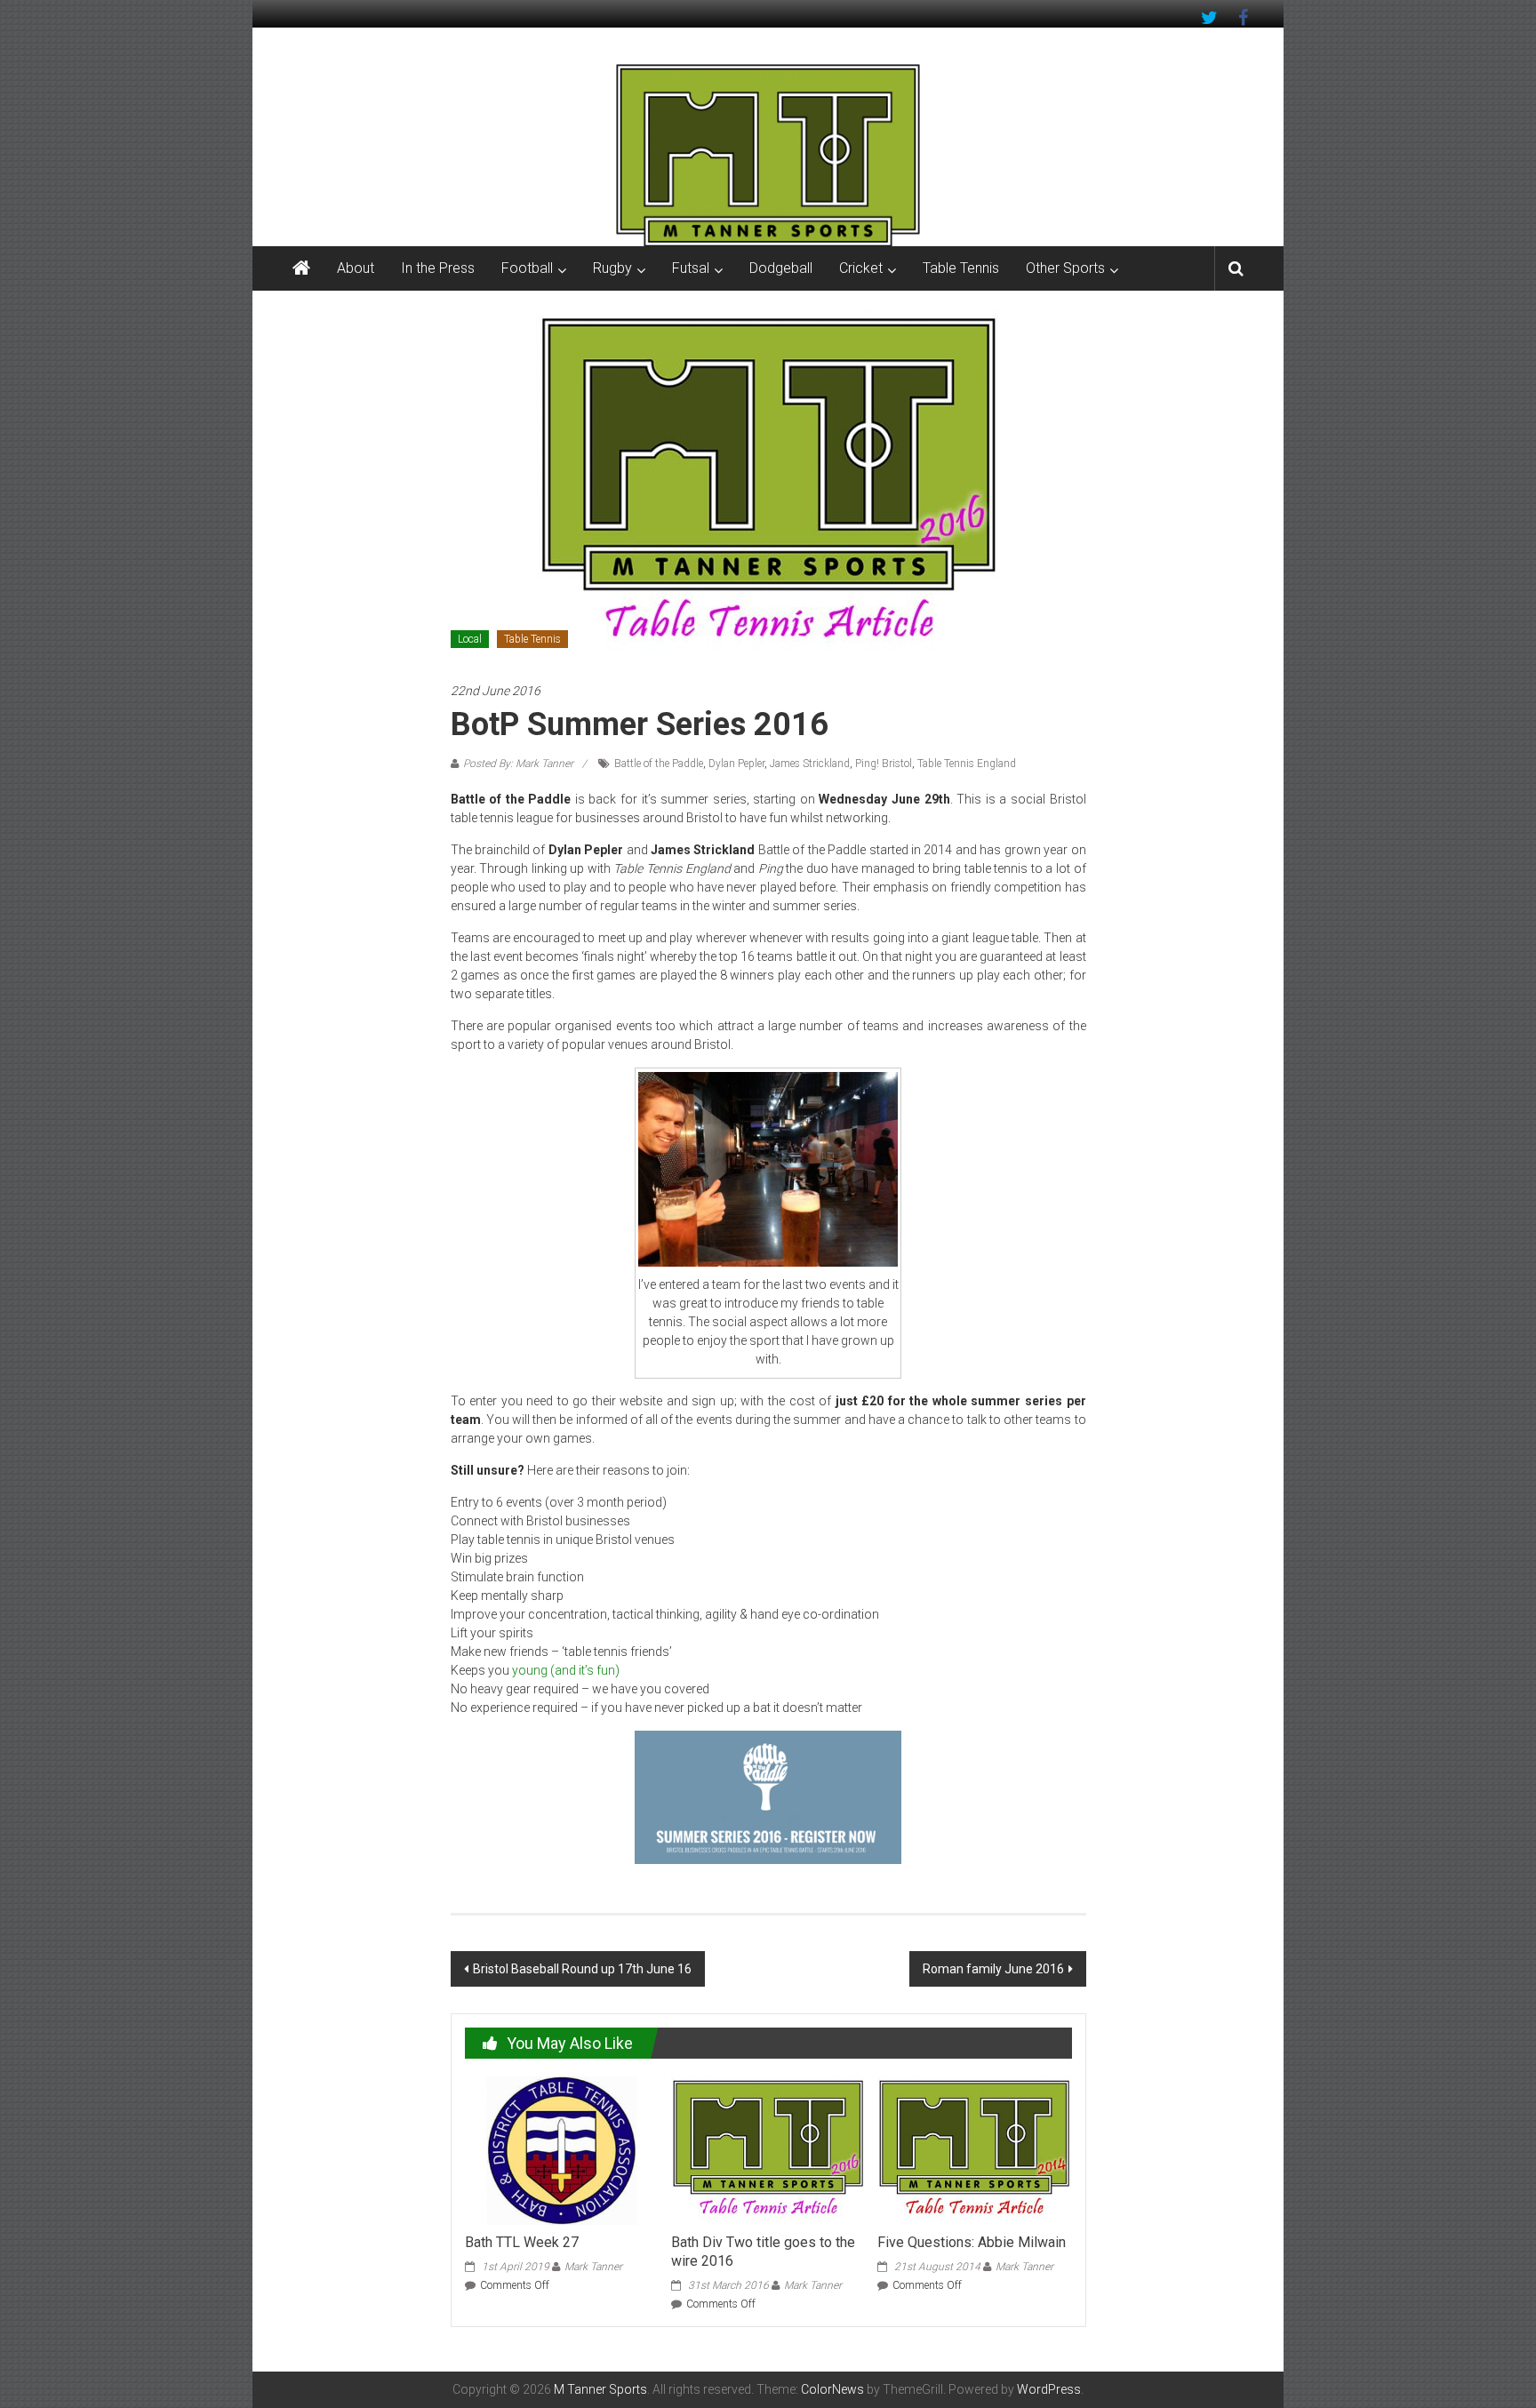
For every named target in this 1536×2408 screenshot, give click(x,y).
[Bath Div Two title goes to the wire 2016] (768, 2149)
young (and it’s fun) (566, 1670)
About (356, 268)
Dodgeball (781, 268)
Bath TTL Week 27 (522, 2242)
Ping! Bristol (884, 764)
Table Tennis (961, 268)
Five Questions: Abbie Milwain (972, 2242)
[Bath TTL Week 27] (562, 2149)
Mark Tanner (593, 2267)
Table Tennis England (967, 764)
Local (470, 639)
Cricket (861, 268)
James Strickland (810, 764)
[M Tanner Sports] (768, 155)
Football (527, 268)
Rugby (612, 268)
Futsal (691, 268)
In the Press (438, 268)
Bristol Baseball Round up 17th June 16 (582, 1969)
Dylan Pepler (736, 764)
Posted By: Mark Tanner (518, 764)
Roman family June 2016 (993, 1969)
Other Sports (1065, 268)
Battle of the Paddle (659, 764)
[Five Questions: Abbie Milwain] (974, 2149)
